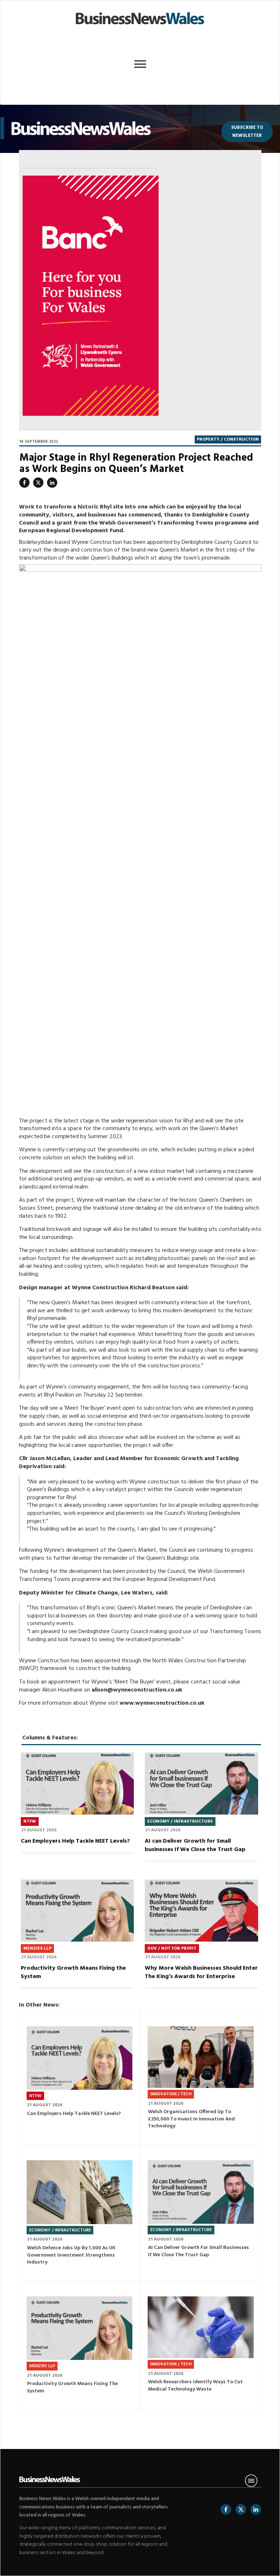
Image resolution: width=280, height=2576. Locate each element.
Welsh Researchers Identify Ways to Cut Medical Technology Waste (201, 2346)
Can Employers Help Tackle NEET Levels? (77, 1811)
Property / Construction (228, 439)
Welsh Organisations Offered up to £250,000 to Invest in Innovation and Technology (201, 2078)
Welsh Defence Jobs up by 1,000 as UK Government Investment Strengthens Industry (80, 2213)
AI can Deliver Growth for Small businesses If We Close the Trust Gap (201, 1811)
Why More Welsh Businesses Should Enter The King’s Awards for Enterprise (201, 1938)
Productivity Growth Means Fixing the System (77, 1938)
